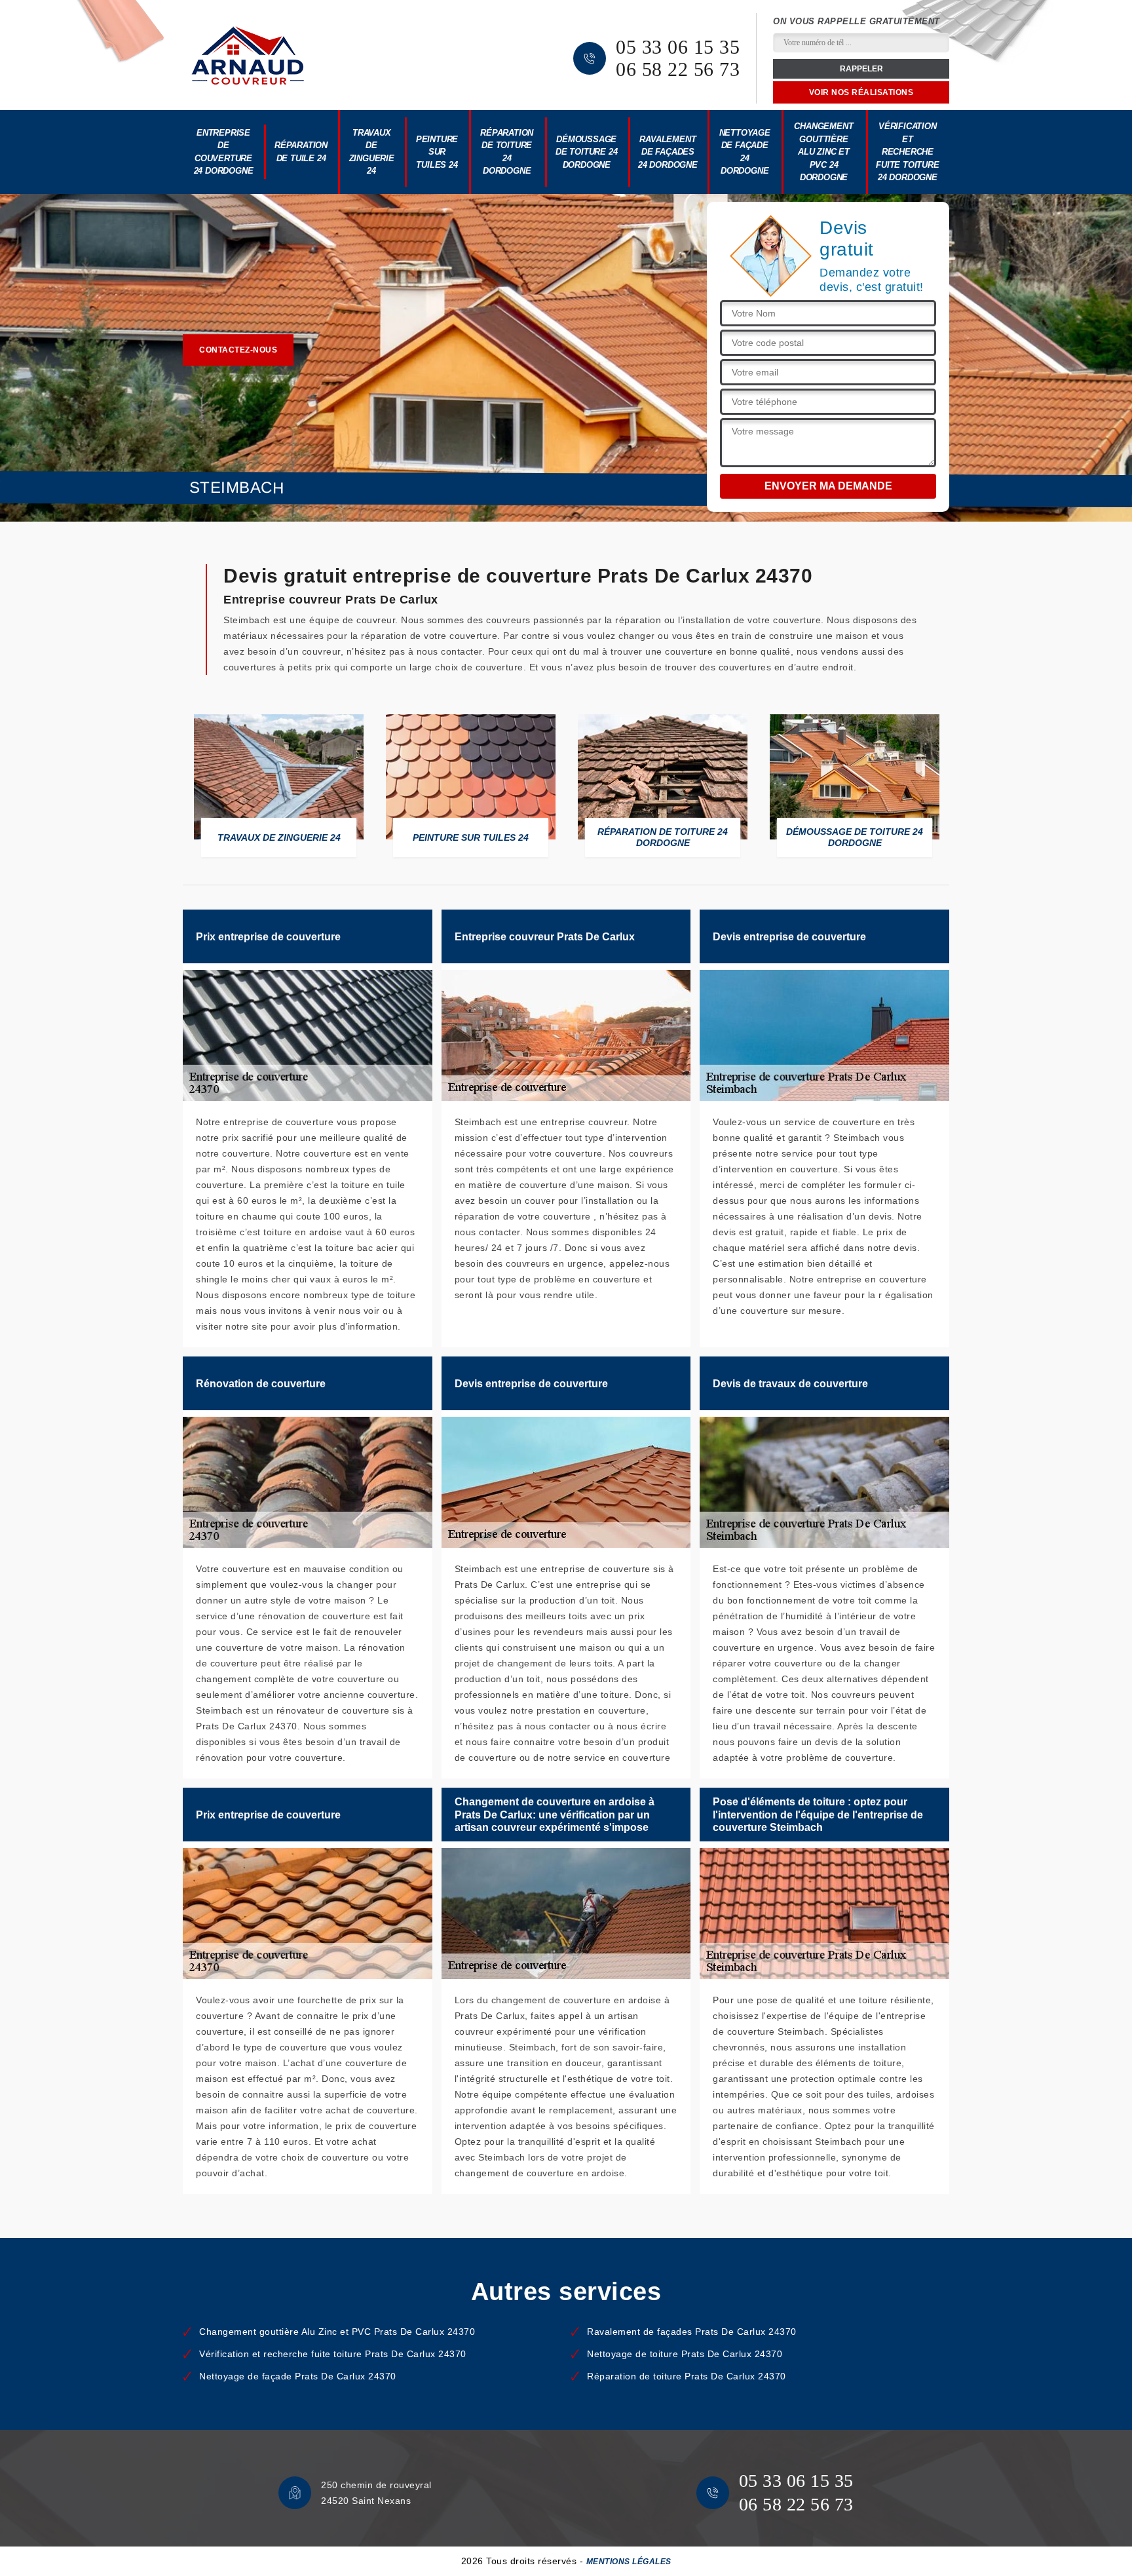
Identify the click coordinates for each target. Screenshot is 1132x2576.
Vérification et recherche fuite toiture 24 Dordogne (907, 152)
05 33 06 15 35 (678, 47)
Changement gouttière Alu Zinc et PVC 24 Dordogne (823, 152)
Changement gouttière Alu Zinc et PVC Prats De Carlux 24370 (337, 2332)
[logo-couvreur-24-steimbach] (248, 55)
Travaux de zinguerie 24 (372, 152)
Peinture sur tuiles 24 (437, 152)
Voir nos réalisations (861, 92)
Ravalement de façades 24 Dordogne (668, 152)
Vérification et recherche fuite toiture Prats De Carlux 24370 (333, 2354)
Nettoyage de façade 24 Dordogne (745, 152)
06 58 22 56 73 (678, 69)
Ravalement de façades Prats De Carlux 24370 (692, 2332)
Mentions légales (629, 2562)
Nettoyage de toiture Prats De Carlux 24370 (685, 2354)
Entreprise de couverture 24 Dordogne (224, 152)
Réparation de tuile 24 (301, 152)
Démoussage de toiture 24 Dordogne (586, 152)
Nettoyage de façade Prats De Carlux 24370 (298, 2376)
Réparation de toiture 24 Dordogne (507, 152)
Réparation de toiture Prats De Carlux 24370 (687, 2376)
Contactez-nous (238, 350)
